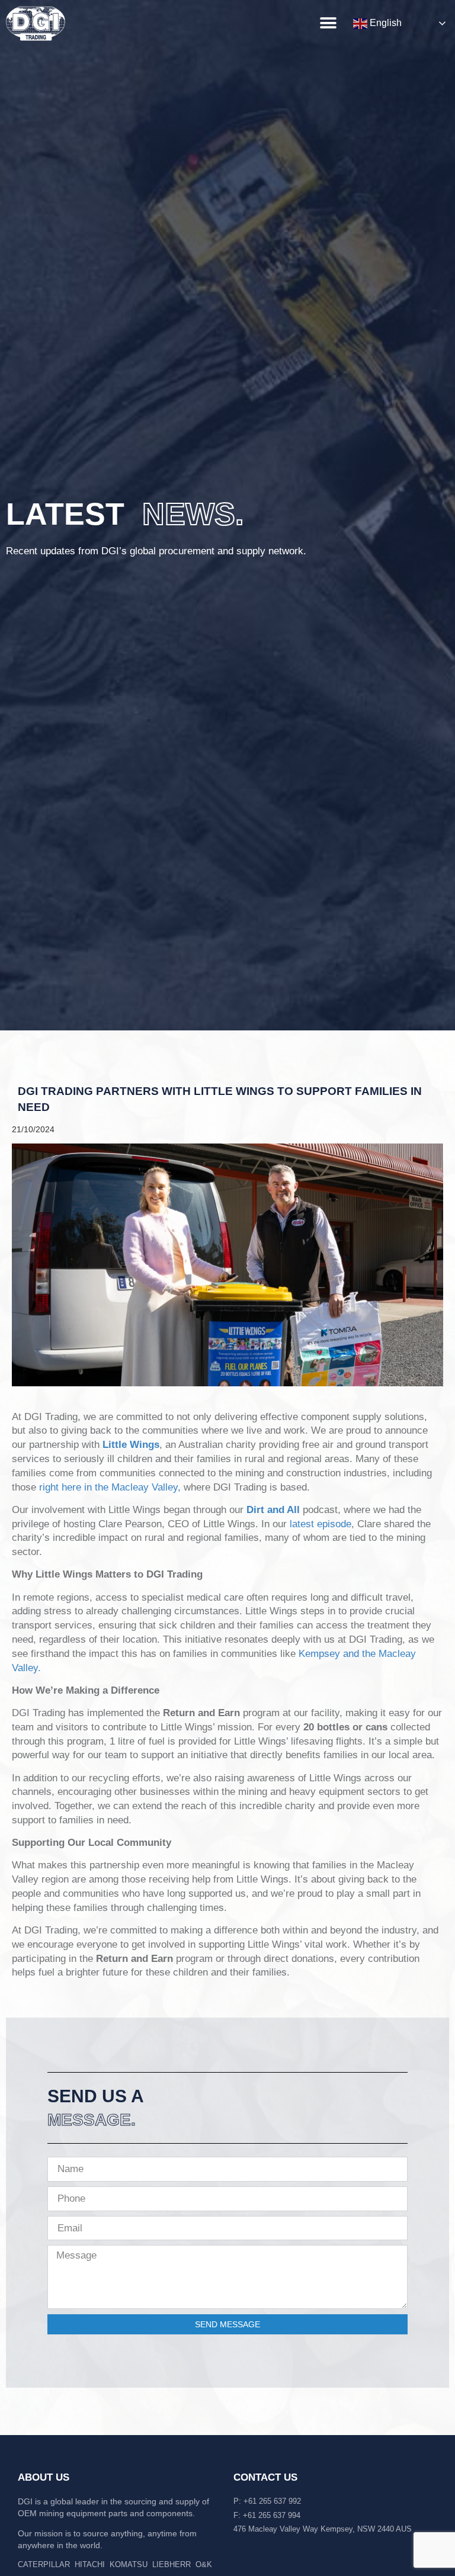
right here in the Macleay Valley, (110, 1487)
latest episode (321, 1524)
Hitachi (90, 2564)
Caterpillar (44, 2564)
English (384, 23)
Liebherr (172, 2564)
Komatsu (129, 2564)
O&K (204, 2564)
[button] (328, 23)
